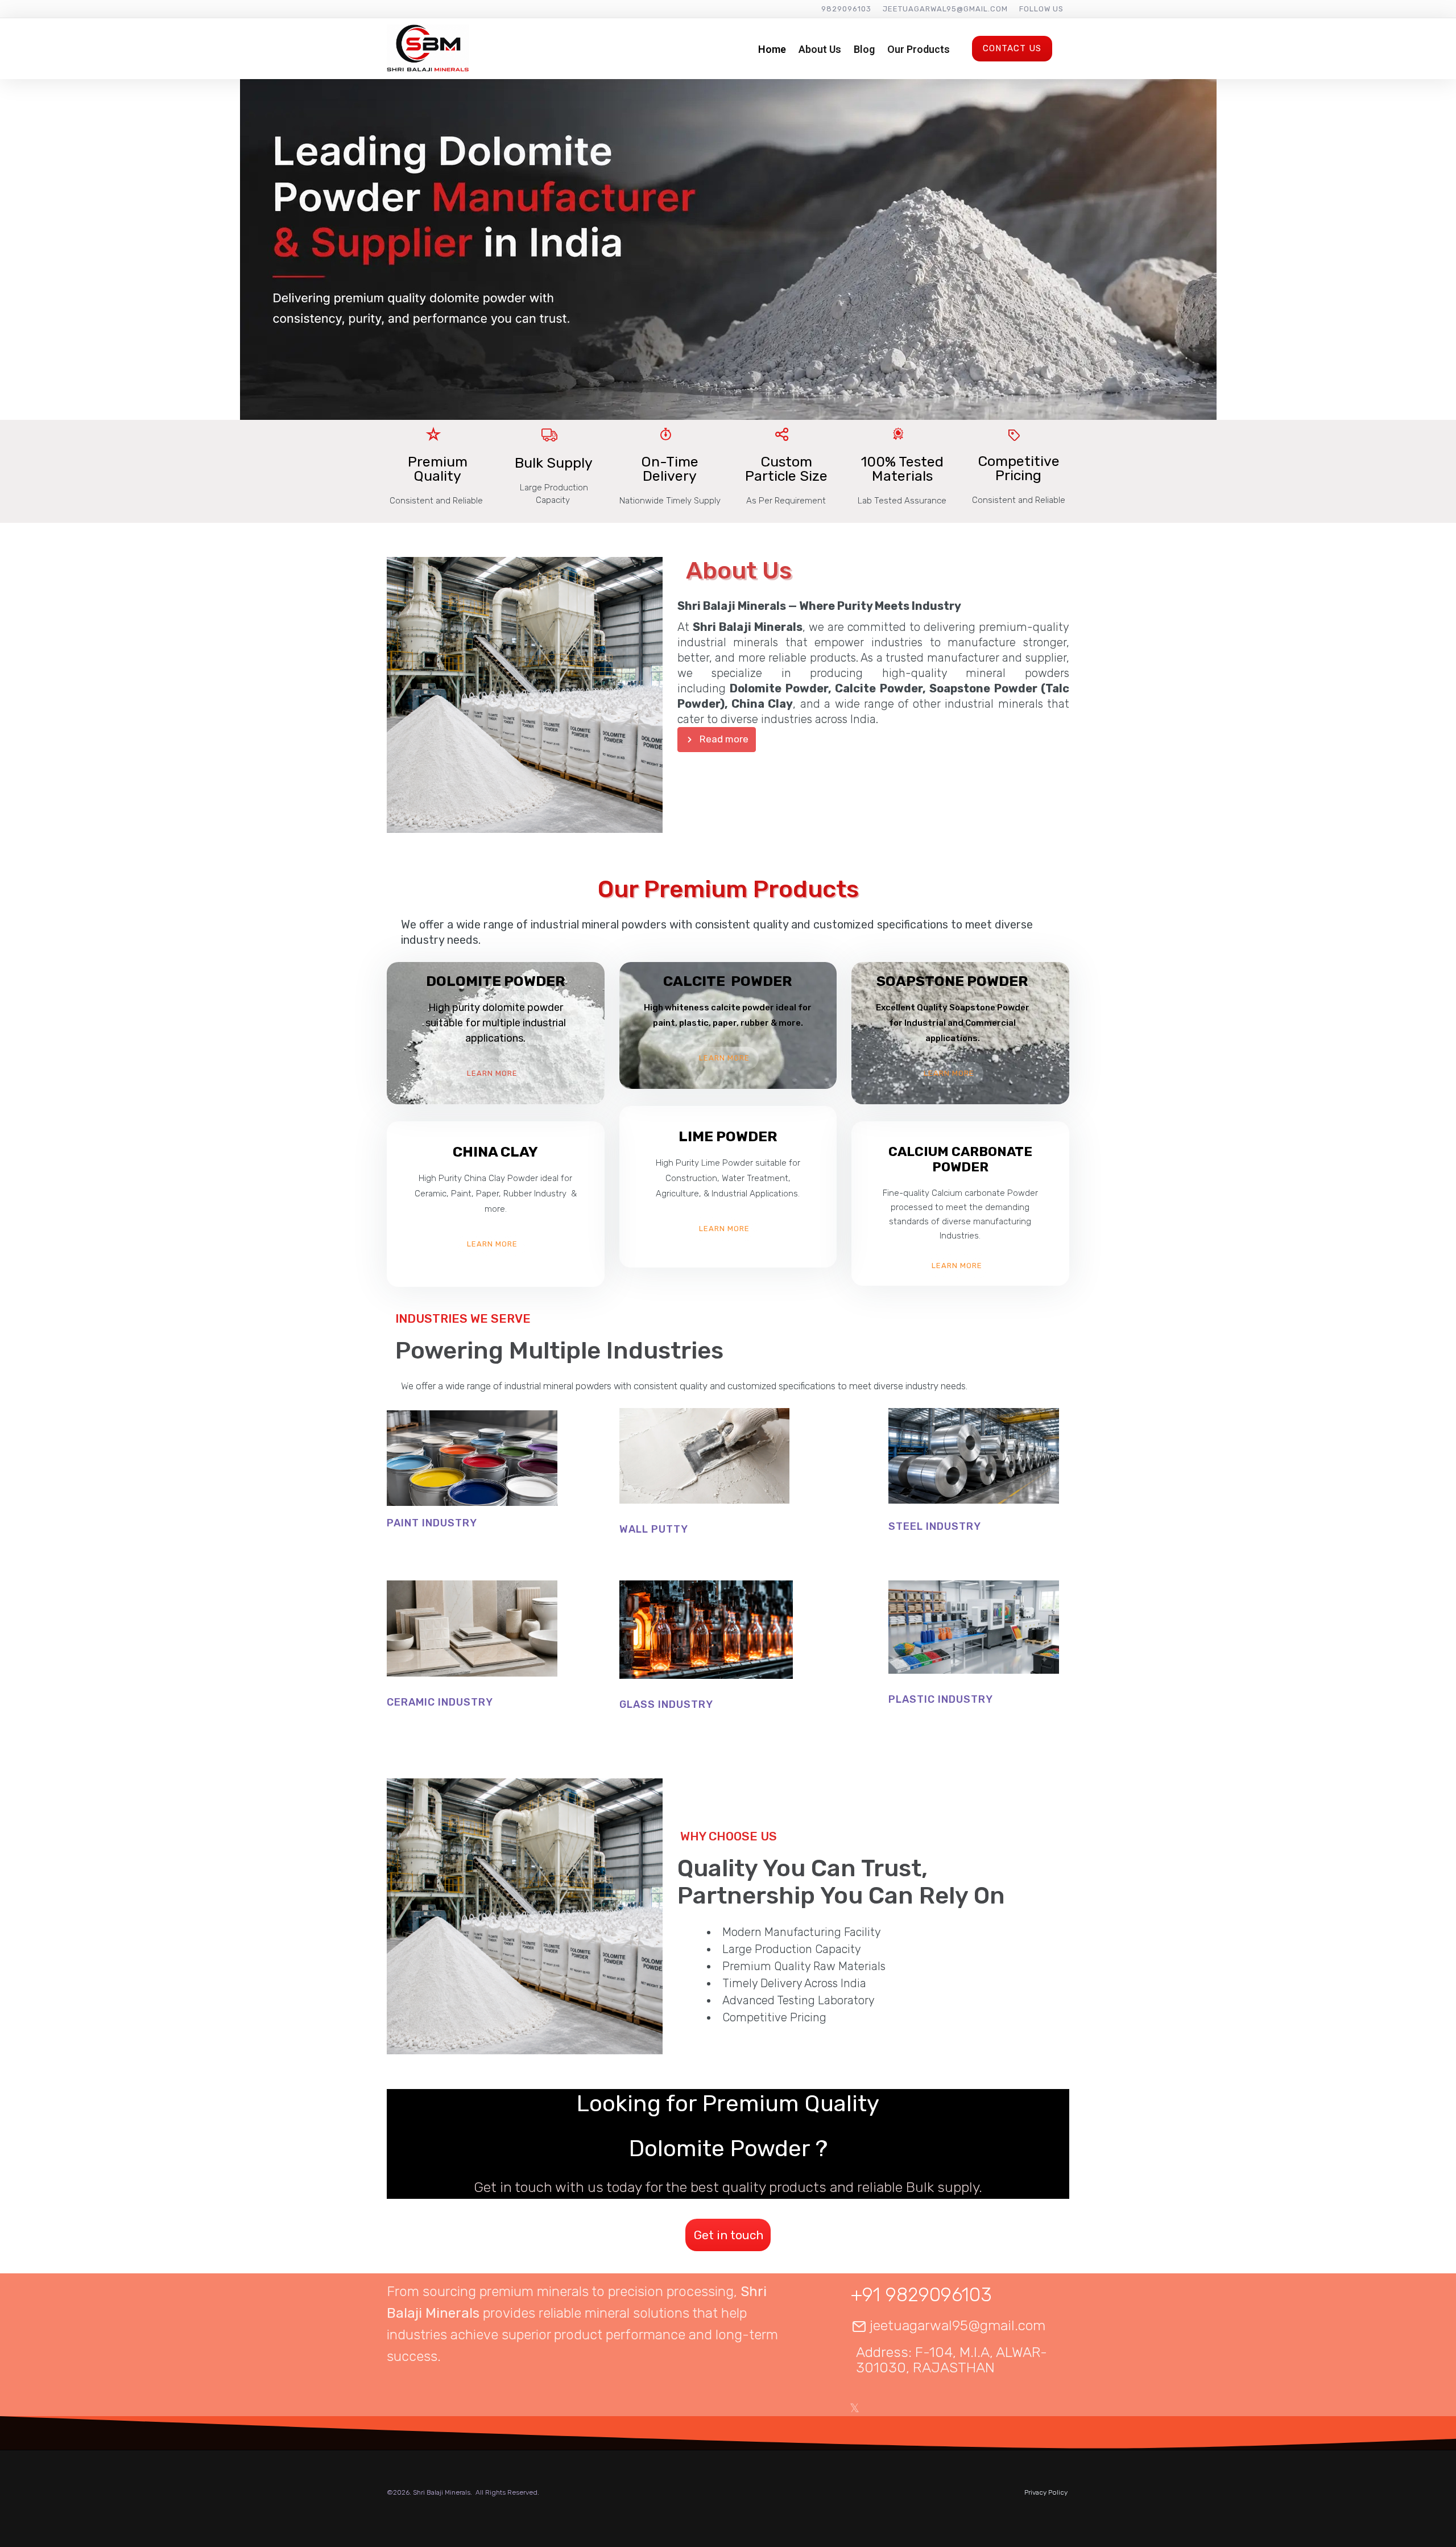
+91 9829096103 (921, 2295)
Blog (864, 49)
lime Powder (728, 1136)
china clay (495, 1152)
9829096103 (846, 9)
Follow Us (1041, 9)
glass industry (666, 1704)
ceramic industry (440, 1702)
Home (772, 49)
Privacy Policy (1046, 2492)
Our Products (919, 49)
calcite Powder (728, 981)
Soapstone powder (952, 981)
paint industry (432, 1523)
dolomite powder (496, 981)
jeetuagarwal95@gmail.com (945, 9)
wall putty (654, 1529)
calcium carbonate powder (960, 1159)
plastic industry (941, 1699)
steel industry (935, 1526)
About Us (820, 49)
